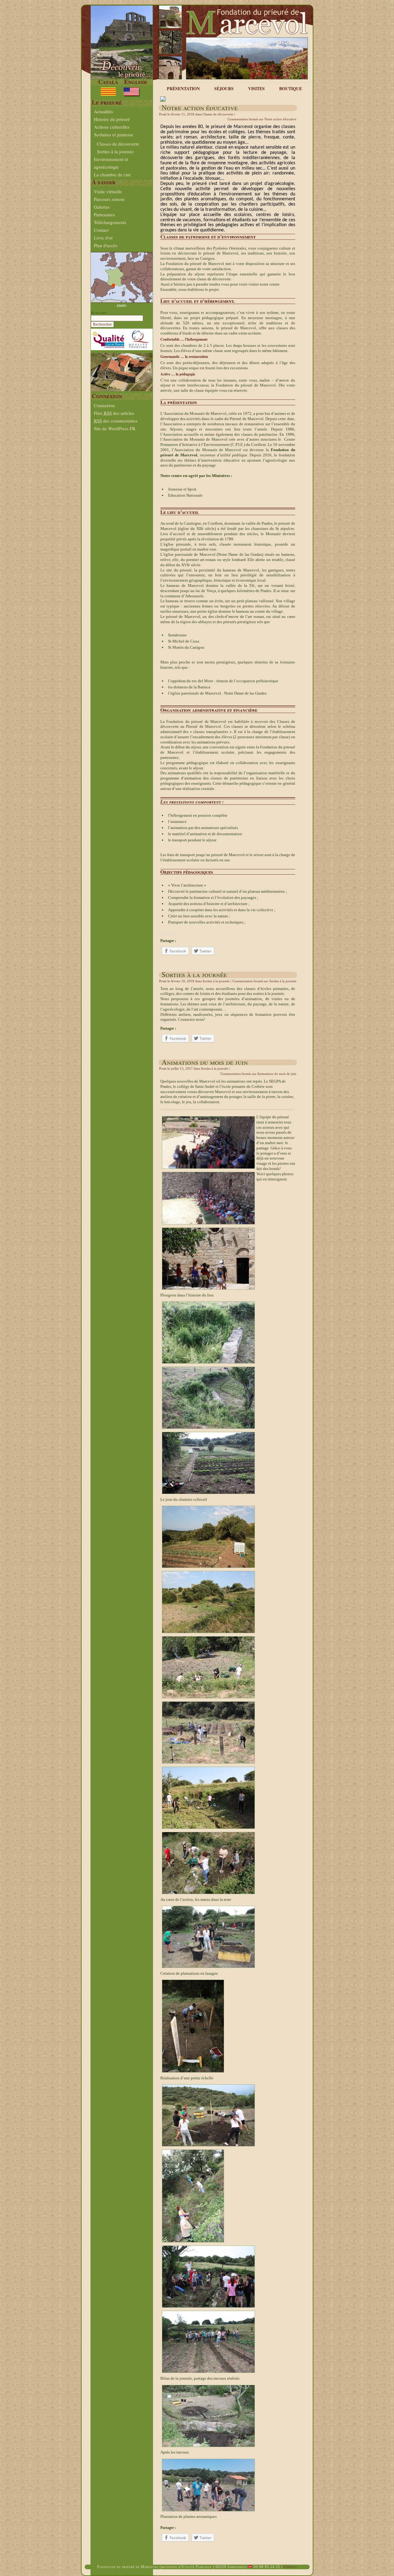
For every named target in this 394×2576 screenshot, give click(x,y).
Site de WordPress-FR (115, 428)
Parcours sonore (109, 199)
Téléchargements (110, 222)
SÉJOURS (224, 88)
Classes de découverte (118, 144)
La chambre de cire (112, 174)
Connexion (104, 405)
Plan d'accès (106, 245)
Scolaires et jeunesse (114, 134)
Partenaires (104, 214)
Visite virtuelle (108, 191)
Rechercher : (100, 313)
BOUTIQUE (291, 88)
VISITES (256, 88)
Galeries (102, 207)
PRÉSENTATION (183, 88)
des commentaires (116, 421)
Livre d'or (103, 238)
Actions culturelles (112, 127)
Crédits (290, 2567)
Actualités (103, 111)
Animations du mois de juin (205, 1062)
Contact (101, 230)
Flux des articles (114, 413)
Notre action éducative (200, 107)
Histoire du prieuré (112, 119)
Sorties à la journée (115, 151)
